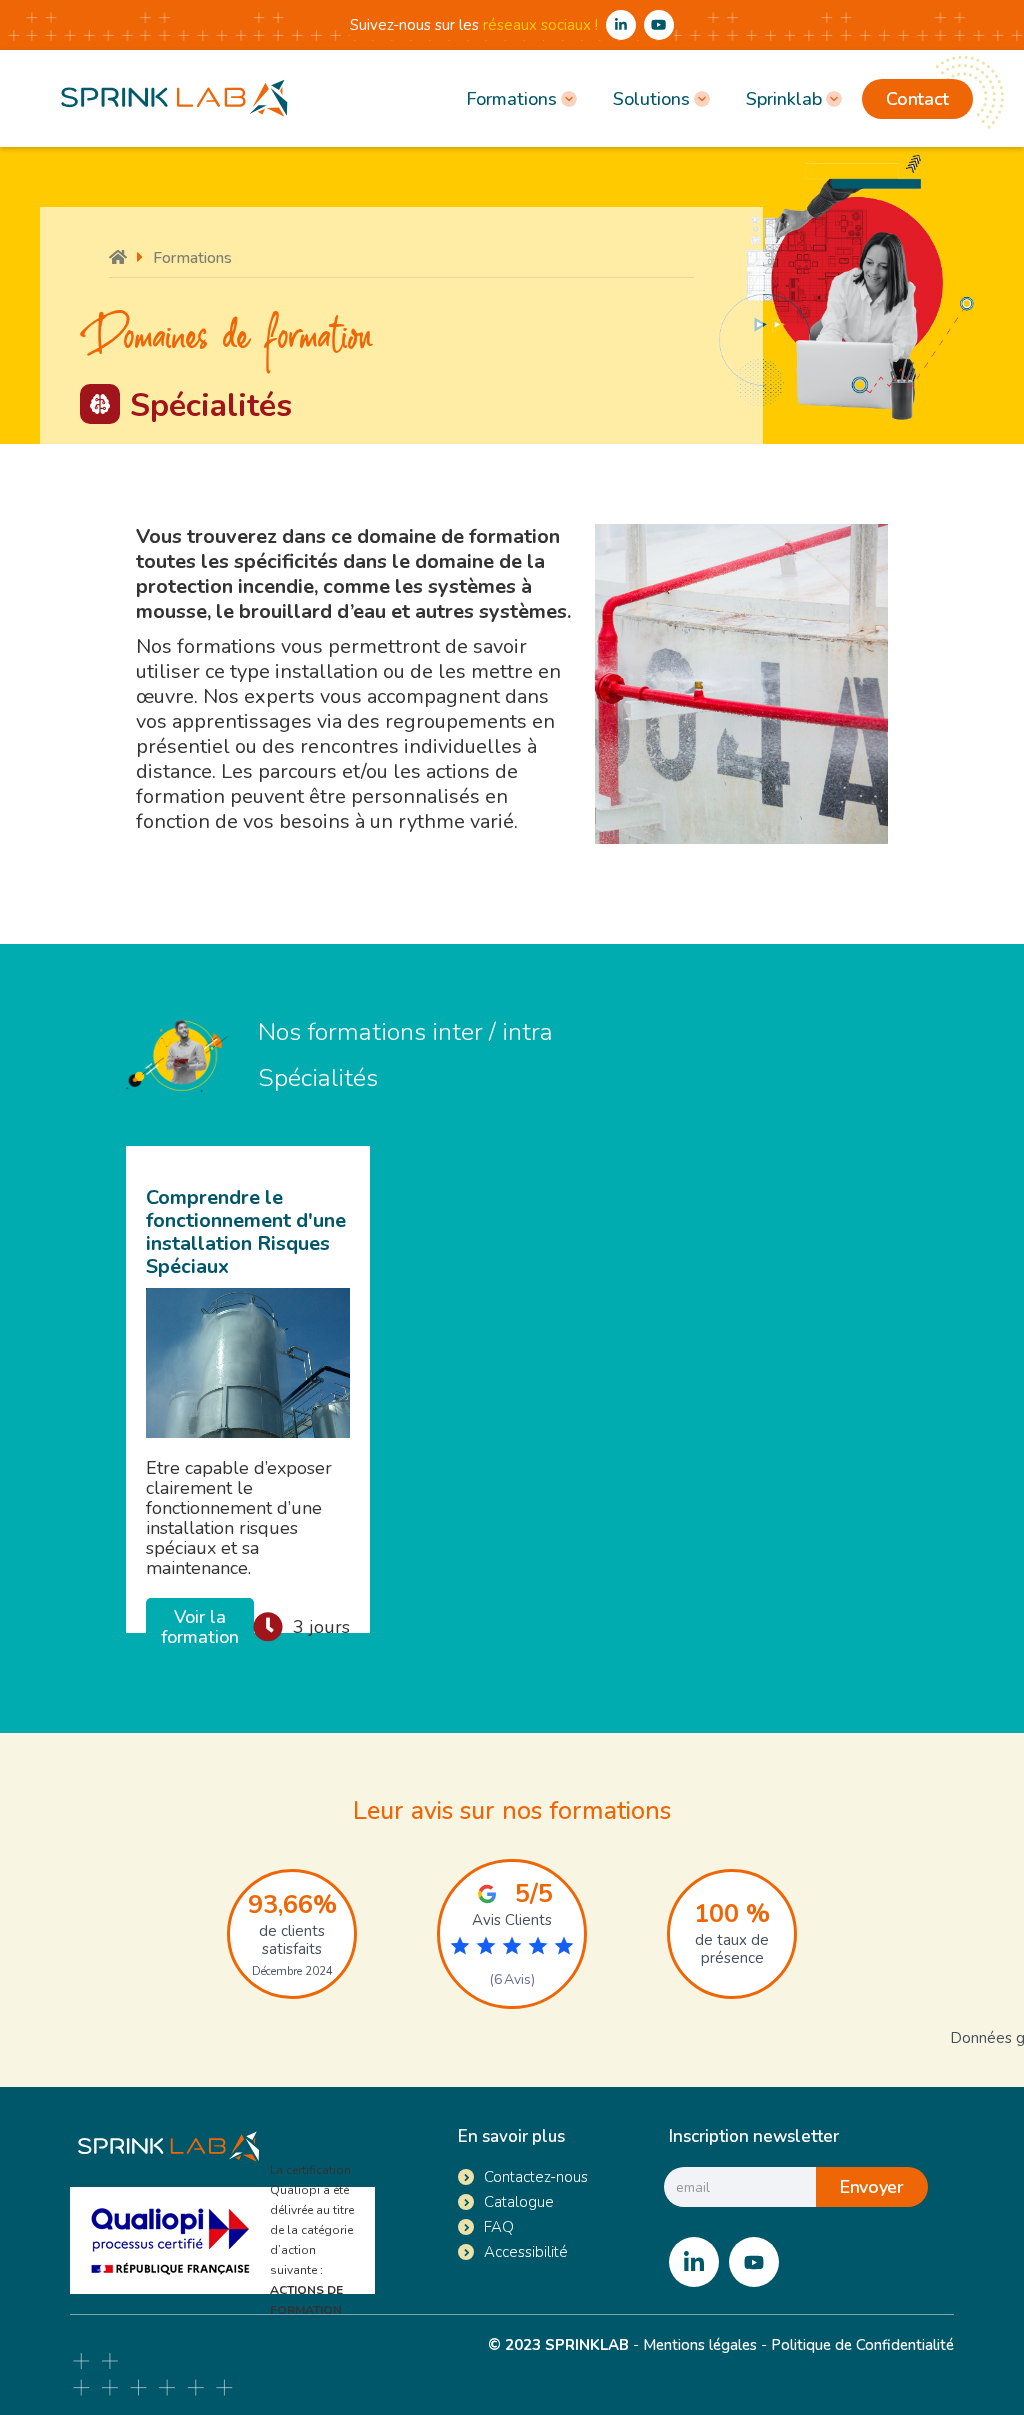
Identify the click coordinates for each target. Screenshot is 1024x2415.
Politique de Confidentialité (862, 2345)
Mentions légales (700, 2345)
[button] (519, 99)
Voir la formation (200, 1627)
